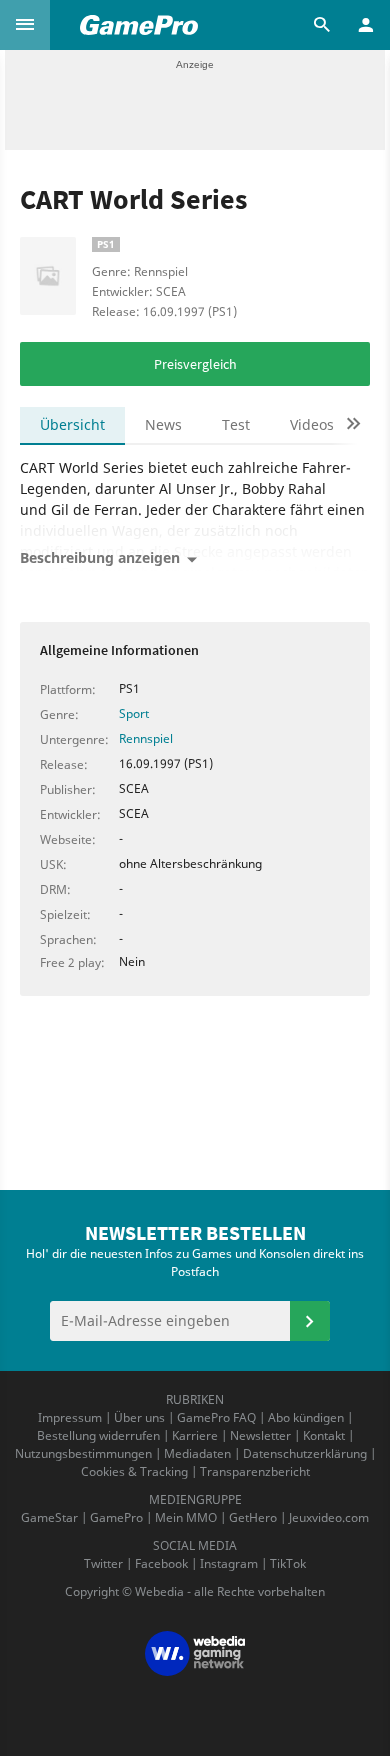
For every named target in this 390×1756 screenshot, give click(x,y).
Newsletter (260, 1435)
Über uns (139, 1417)
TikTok (288, 1563)
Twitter (103, 1563)
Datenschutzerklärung (305, 1453)
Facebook (161, 1563)
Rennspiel (146, 738)
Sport (134, 713)
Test (236, 424)
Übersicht (72, 424)
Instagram (229, 1563)
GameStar (49, 1517)
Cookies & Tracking (134, 1471)
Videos (312, 424)
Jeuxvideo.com (329, 1517)
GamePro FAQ (216, 1417)
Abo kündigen (306, 1417)
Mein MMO (186, 1517)
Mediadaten (197, 1453)
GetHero (253, 1517)
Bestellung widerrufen (98, 1435)
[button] (25, 25)
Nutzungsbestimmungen (83, 1453)
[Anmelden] (310, 1321)
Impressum (70, 1417)
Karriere (195, 1435)
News (163, 424)
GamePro (116, 1517)
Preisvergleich (195, 364)
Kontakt (324, 1435)
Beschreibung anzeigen (100, 557)
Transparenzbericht (255, 1471)
